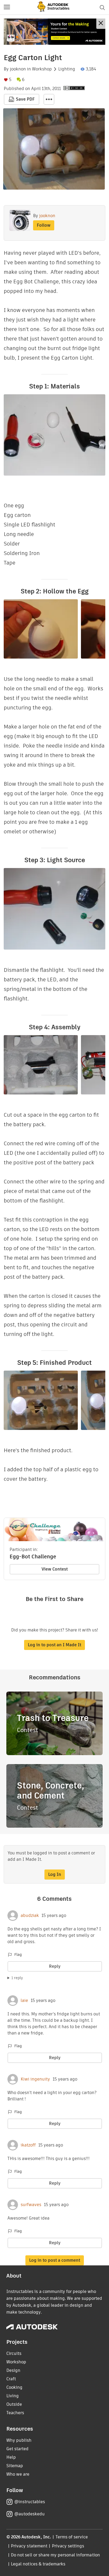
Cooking (14, 2387)
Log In (55, 1874)
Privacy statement (29, 2546)
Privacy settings (68, 2546)
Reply (55, 1966)
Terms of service (72, 2537)
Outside (14, 2404)
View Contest (55, 1569)
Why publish (19, 2440)
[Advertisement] (54, 32)
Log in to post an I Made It (54, 1645)
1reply (17, 1978)
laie (24, 2001)
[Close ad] (101, 24)
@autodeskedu (29, 2514)
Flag (18, 1955)
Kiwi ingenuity (35, 2079)
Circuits (14, 2353)
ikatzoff (28, 2145)
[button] (7, 7)
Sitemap (15, 2466)
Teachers (15, 2413)
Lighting (67, 69)
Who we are (18, 2474)
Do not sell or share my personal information (55, 2555)
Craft (11, 2379)
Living (13, 2396)
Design (13, 2370)
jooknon (18, 69)
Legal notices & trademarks (38, 2564)
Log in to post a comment (55, 2260)
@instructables (30, 2502)
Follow (44, 225)
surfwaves (31, 2205)
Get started (17, 2449)
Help (11, 2457)
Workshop (42, 69)
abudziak (30, 1916)
